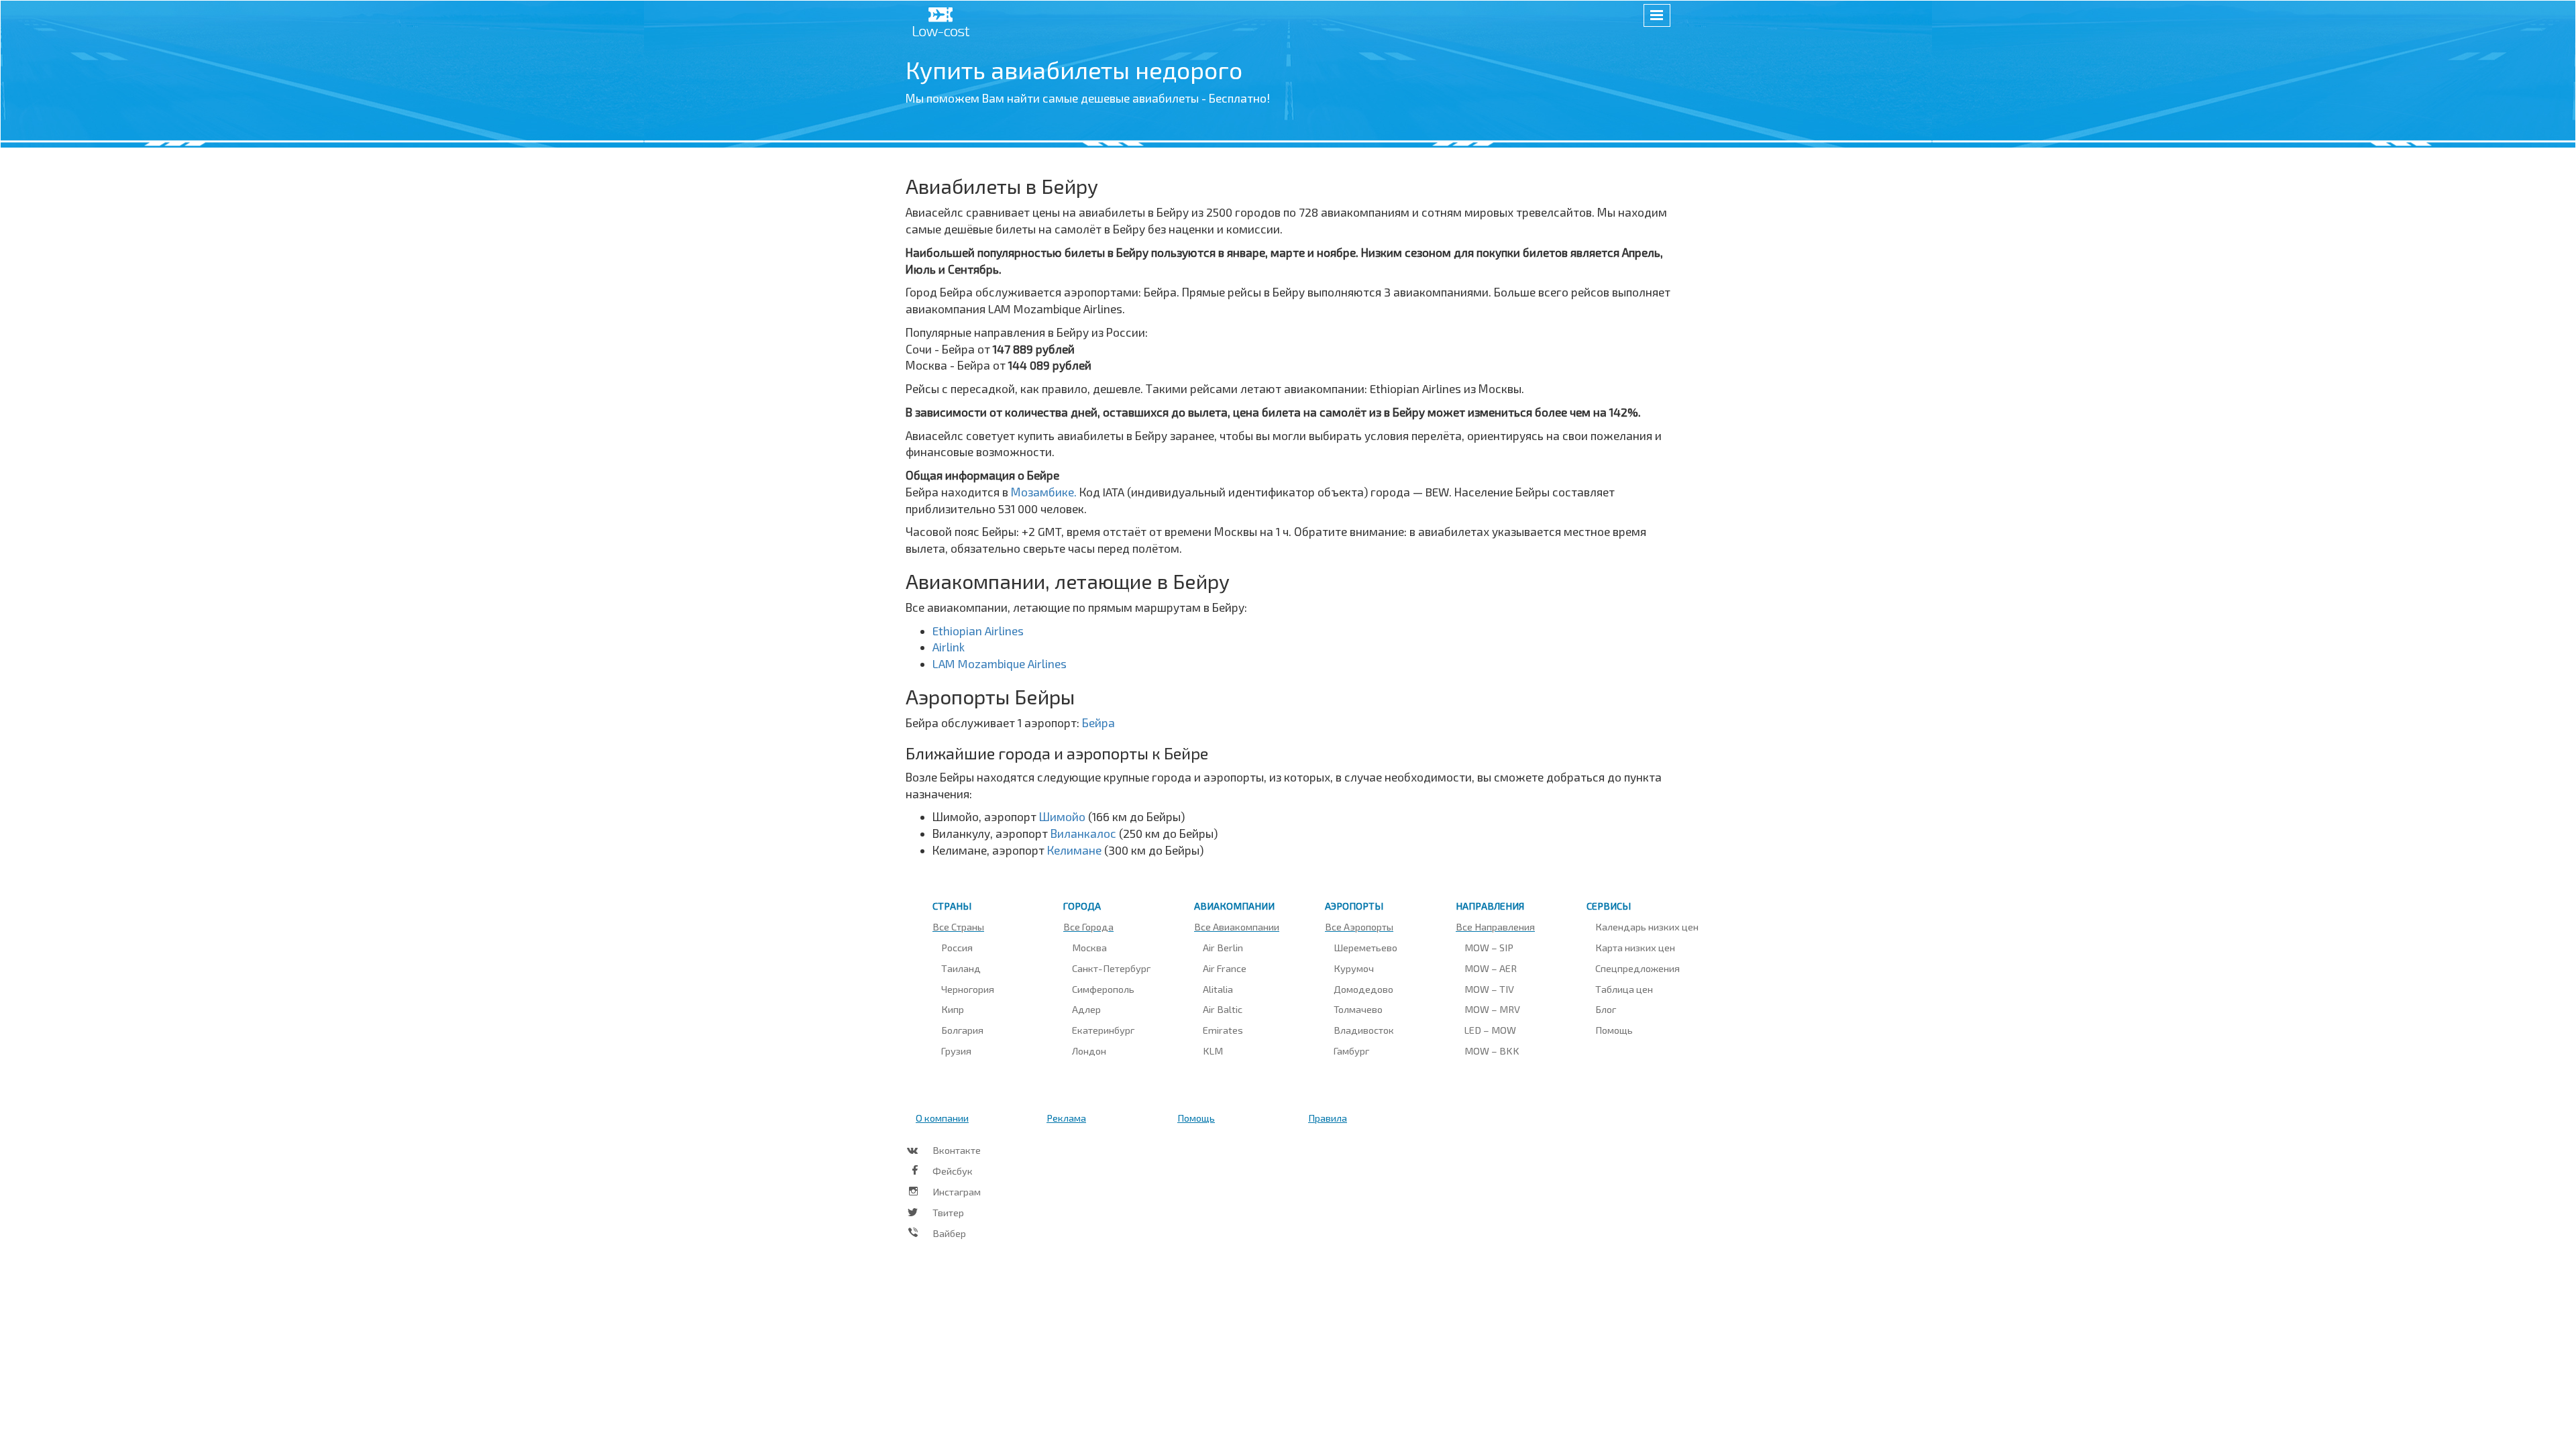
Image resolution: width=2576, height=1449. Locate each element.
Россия (957, 947)
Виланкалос (1085, 833)
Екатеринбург (1103, 1030)
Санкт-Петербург (1111, 968)
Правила (1328, 1118)
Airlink (949, 647)
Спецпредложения (1638, 968)
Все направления (1495, 926)
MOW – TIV (1489, 989)
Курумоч (1354, 968)
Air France (1225, 968)
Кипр (953, 1009)
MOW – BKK (1492, 1051)
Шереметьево (1365, 947)
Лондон (1089, 1051)
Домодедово (1363, 989)
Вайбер (949, 1233)
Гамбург (1351, 1051)
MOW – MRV (1492, 1009)
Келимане (1076, 850)
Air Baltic (1223, 1009)
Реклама (1066, 1118)
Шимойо (1064, 816)
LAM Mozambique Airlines (1000, 663)
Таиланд (961, 968)
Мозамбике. (1045, 492)
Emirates (1223, 1030)
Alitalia (1218, 989)
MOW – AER (1491, 968)
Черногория (968, 989)
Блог (1606, 1009)
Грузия (956, 1051)
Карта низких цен (1635, 947)
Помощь (1614, 1030)
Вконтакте (957, 1150)
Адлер (1086, 1009)
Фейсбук (953, 1171)
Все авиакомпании (1237, 926)
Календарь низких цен (1647, 926)
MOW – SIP (1489, 947)
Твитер (948, 1212)
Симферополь (1103, 989)
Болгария (962, 1030)
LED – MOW (1490, 1030)
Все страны (958, 926)
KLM (1213, 1051)
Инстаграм (957, 1191)
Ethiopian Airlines (978, 631)
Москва (1089, 947)
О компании (942, 1118)
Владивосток (1364, 1030)
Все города (1088, 926)
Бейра (1098, 722)
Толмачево (1358, 1009)
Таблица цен (1624, 989)
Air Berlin (1223, 947)
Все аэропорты (1359, 926)
